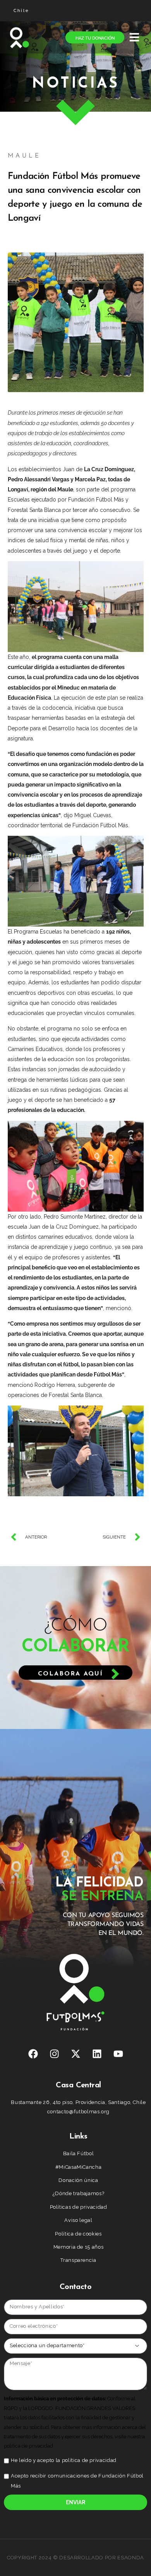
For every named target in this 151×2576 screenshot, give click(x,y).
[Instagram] (54, 2054)
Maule (24, 156)
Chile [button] (22, 11)
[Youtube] (118, 2054)
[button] (134, 37)
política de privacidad (89, 2460)
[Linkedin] (97, 2054)
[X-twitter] (75, 2054)
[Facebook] (33, 2054)
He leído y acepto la (64, 2460)
